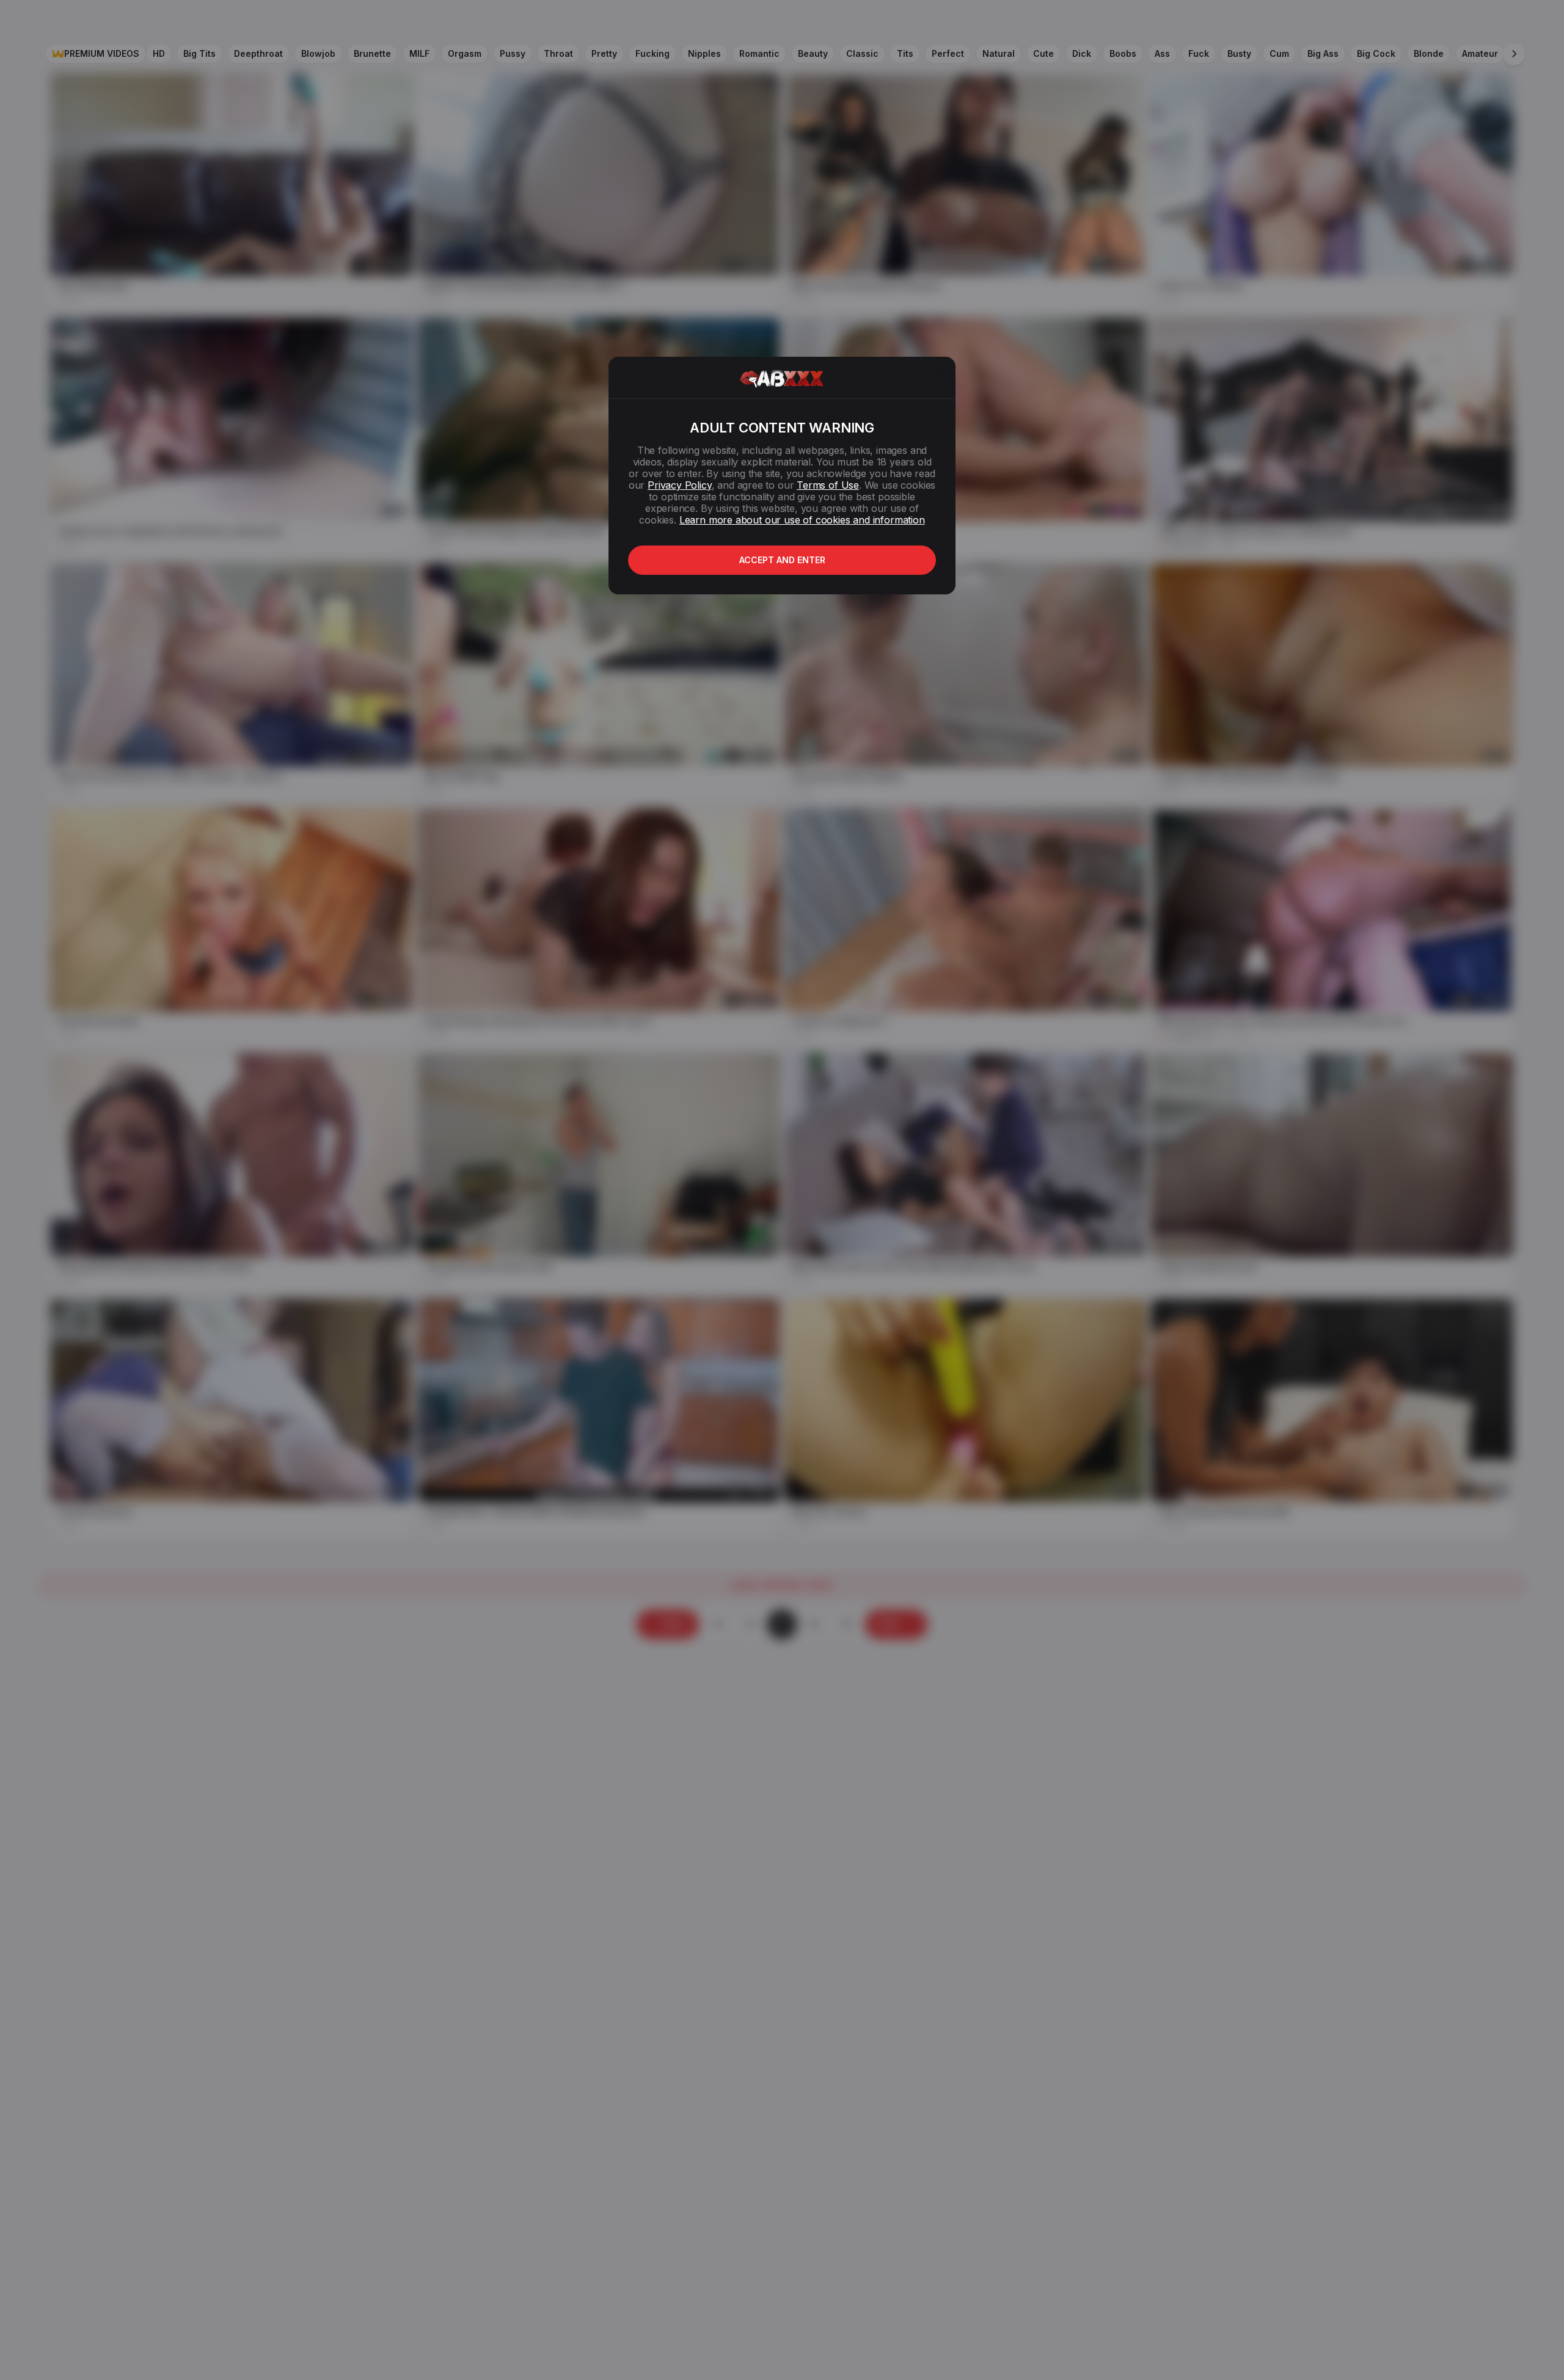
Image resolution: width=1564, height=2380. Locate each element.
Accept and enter (782, 560)
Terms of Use (828, 485)
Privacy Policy (679, 485)
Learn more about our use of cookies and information (802, 520)
